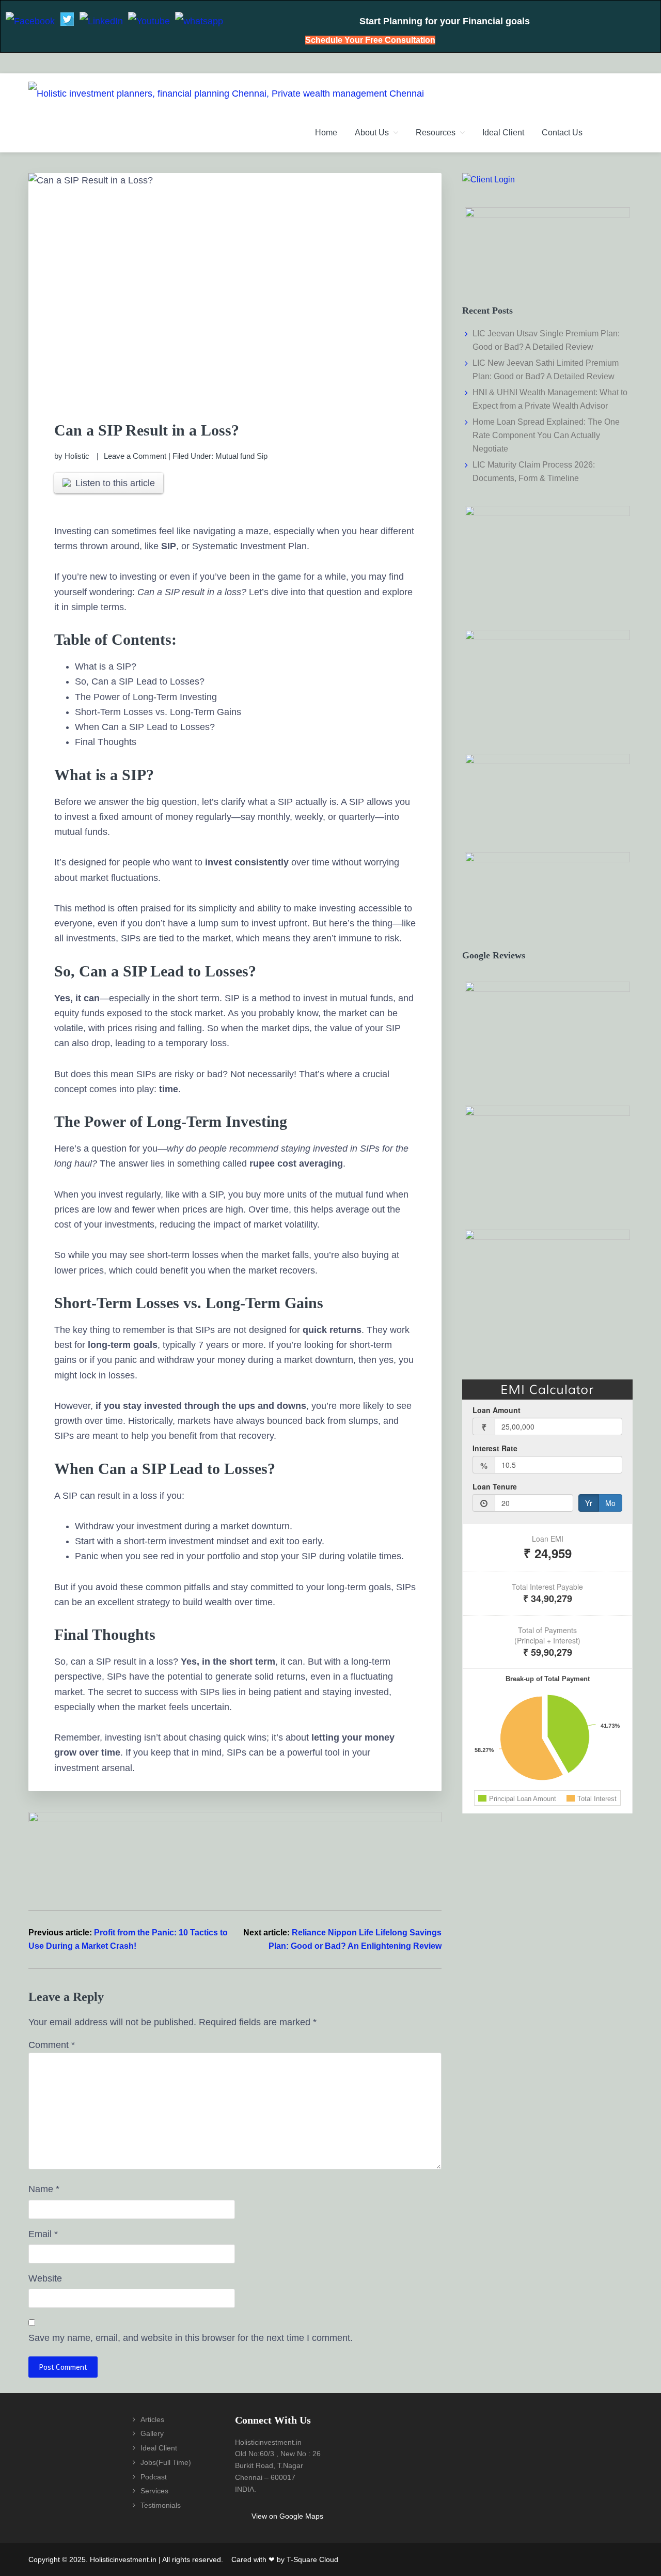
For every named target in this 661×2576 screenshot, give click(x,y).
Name (44, 2189)
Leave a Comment (135, 456)
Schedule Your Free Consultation (370, 40)
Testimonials (161, 2505)
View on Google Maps (287, 2516)
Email (43, 2234)
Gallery (152, 2433)
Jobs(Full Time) (166, 2462)
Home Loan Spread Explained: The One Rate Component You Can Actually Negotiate (546, 435)
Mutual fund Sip (241, 456)
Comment (52, 2045)
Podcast (154, 2477)
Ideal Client (159, 2448)
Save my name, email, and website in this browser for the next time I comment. (191, 2338)
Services (154, 2491)
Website (45, 2278)
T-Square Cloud (312, 2559)
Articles (152, 2419)
